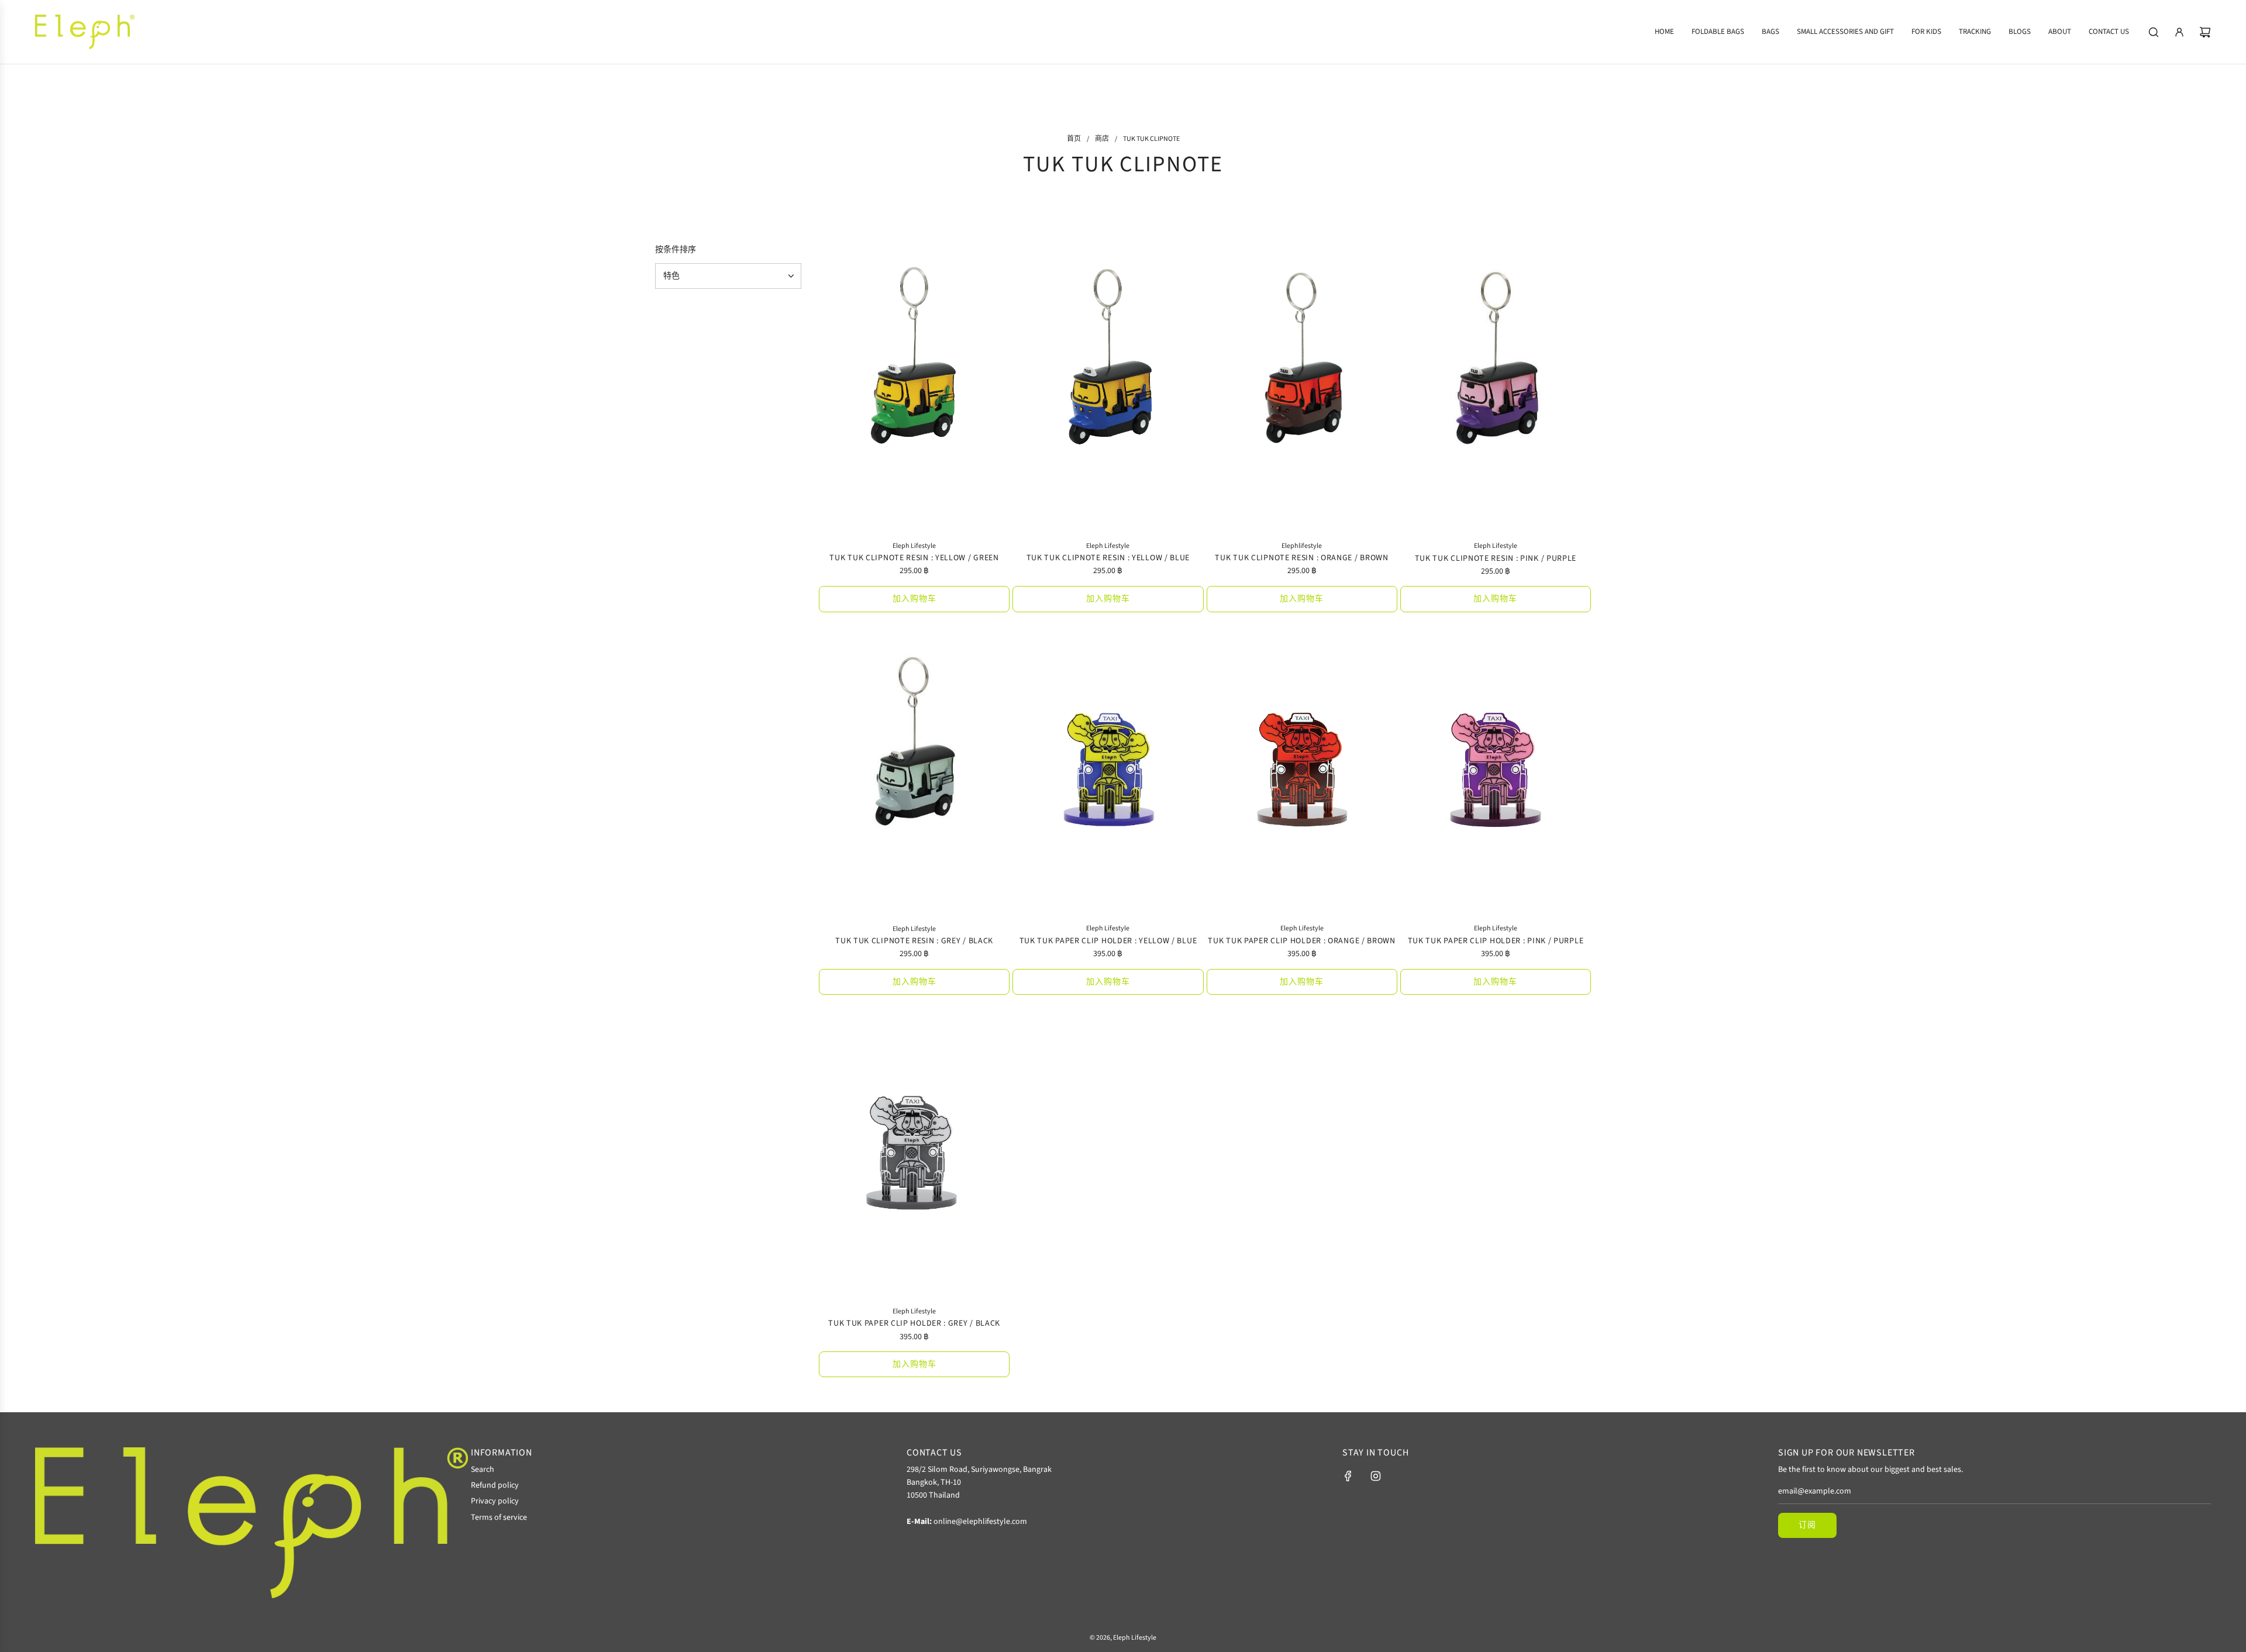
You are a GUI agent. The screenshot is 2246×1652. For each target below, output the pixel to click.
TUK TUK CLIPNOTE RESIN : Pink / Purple (1496, 558)
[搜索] (2154, 32)
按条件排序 (676, 250)
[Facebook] (1348, 1476)
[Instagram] (1376, 1476)
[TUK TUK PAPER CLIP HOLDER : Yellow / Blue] (1108, 772)
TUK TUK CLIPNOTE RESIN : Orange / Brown (1301, 558)
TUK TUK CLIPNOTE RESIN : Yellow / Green (914, 558)
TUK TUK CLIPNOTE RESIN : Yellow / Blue (1108, 558)
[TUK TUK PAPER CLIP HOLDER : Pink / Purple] (1496, 772)
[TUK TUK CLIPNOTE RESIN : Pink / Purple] (1496, 389)
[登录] (2179, 32)
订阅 (1807, 1525)
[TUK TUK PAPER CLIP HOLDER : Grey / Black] (914, 1154)
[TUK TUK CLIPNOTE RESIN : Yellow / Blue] (1108, 389)
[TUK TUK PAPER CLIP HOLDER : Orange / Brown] (1302, 772)
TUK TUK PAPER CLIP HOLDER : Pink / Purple (1496, 941)
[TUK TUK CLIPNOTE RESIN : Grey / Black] (914, 772)
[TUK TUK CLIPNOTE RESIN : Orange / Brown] (1302, 389)
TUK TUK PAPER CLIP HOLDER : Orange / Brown (1301, 941)
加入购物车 (914, 599)
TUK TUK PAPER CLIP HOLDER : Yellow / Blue (1108, 941)
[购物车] (2205, 32)
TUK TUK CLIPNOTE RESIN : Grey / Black (914, 941)
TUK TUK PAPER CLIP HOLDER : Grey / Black (914, 1323)
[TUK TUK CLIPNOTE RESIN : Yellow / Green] (914, 389)
